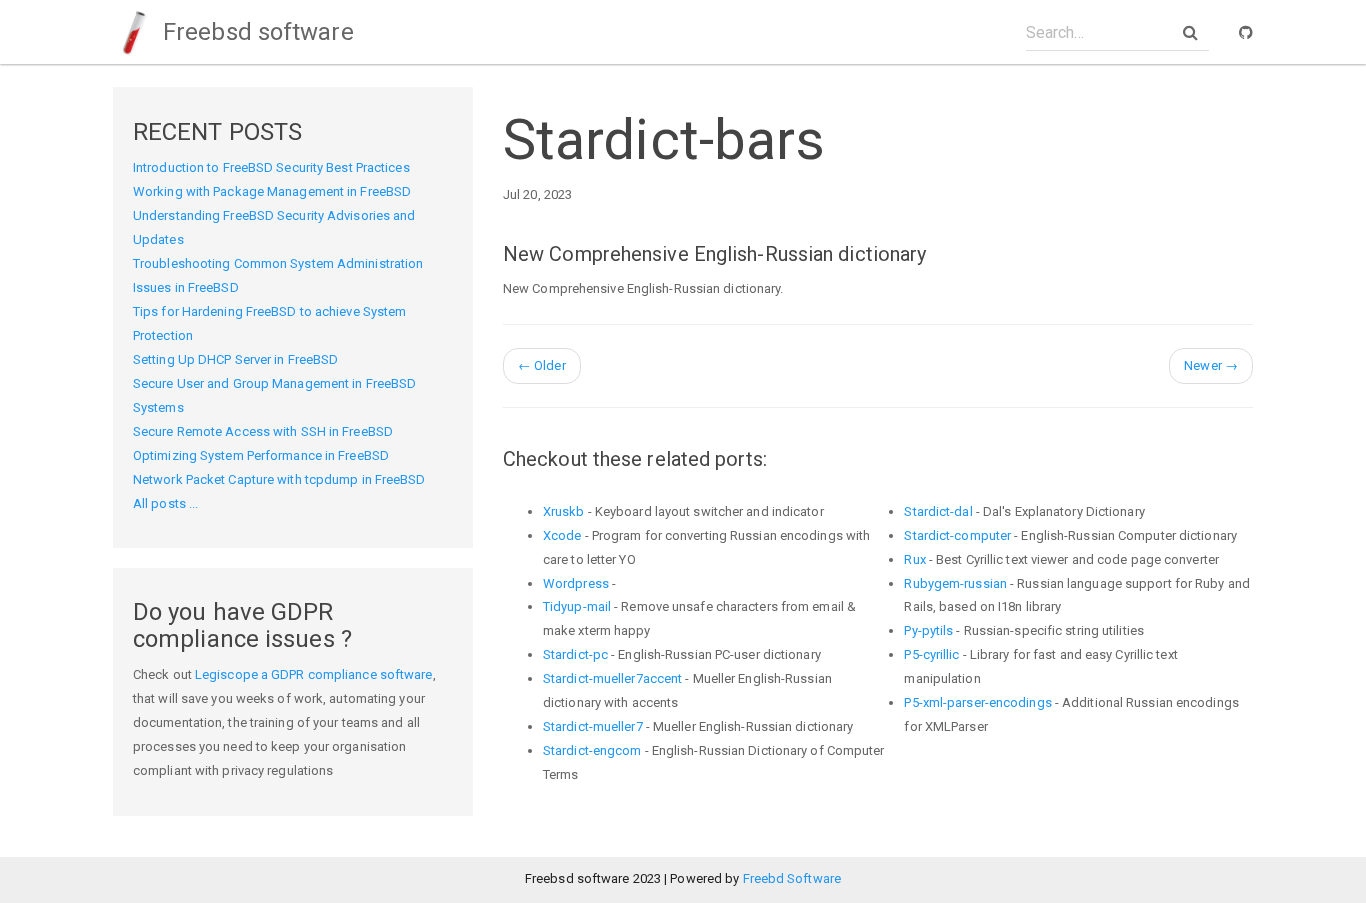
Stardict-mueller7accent (612, 678)
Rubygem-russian (955, 583)
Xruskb (564, 511)
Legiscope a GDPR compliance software (314, 674)
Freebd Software (792, 878)
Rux (914, 559)
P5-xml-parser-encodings (977, 702)
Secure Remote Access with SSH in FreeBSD (263, 431)
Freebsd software (255, 32)
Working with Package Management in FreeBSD (272, 191)
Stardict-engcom (592, 750)
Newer (1211, 365)
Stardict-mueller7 (593, 726)
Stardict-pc (575, 654)
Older (542, 365)
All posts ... (165, 503)
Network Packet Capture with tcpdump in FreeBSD (279, 479)
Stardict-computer (957, 535)
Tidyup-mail (577, 606)
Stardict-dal (938, 511)
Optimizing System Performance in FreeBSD (261, 455)
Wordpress (576, 583)
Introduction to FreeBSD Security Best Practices (271, 167)
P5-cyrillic (931, 654)
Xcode (562, 535)
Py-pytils (928, 630)
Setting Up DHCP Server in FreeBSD (235, 359)
